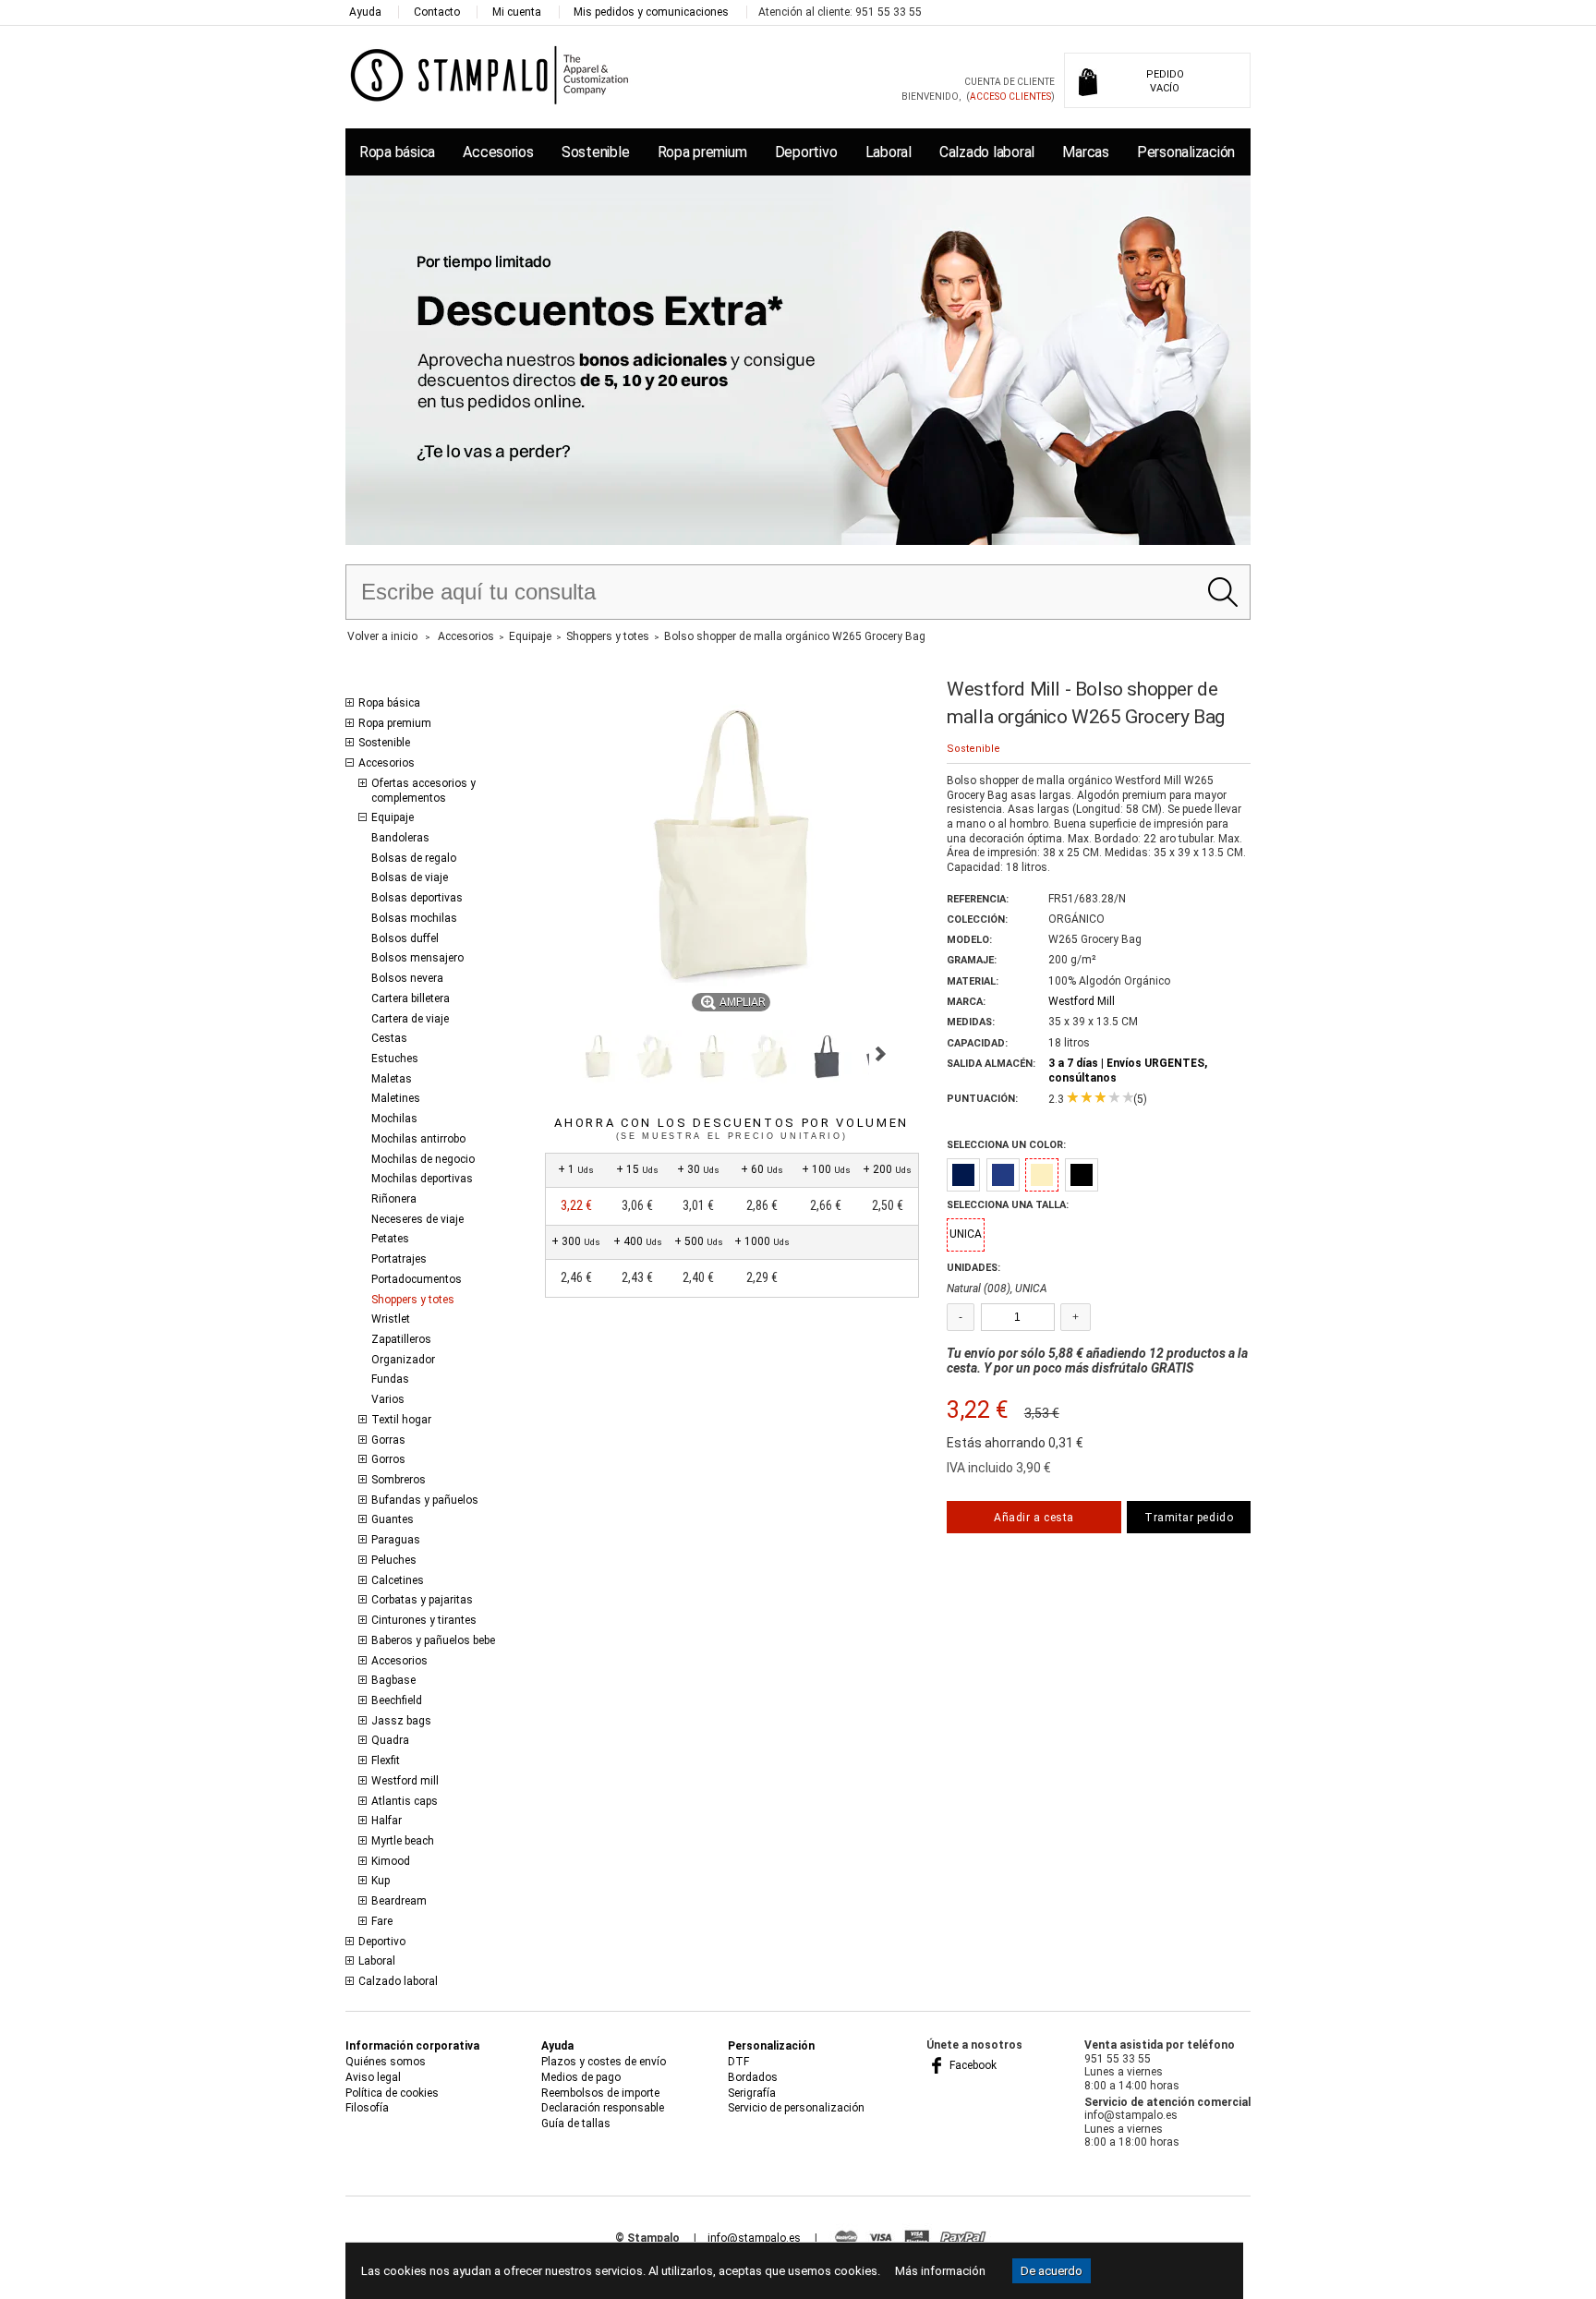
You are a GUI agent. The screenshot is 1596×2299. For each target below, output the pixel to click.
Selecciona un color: (1006, 1145)
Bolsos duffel (405, 938)
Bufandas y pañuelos (425, 1500)
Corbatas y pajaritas (422, 1600)
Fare (382, 1921)
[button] (598, 1057)
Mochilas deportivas (422, 1179)
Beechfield (397, 1700)
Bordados (753, 2077)
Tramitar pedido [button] (1189, 1518)
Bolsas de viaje (410, 877)
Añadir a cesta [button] (1034, 1518)
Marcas (1085, 152)
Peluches (394, 1560)
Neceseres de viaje (417, 1219)
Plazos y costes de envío (604, 2062)
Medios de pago (581, 2077)
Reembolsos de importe (600, 2093)
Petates (390, 1239)
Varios (388, 1399)
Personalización (1186, 152)
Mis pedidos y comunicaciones (651, 12)
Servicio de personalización (796, 2108)
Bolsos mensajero (417, 958)
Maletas (392, 1079)
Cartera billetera (411, 998)
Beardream (399, 1901)
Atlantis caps (405, 1801)
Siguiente (881, 1054)
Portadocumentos (417, 1279)
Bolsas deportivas (417, 898)
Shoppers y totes (413, 1300)
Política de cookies (392, 2093)
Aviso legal (373, 2077)
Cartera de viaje (410, 1019)
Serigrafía (752, 2093)
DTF (738, 2062)
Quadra (390, 1740)
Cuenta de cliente (1010, 82)
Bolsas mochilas (414, 918)
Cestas (389, 1038)
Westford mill (405, 1781)
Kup (381, 1881)
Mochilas (394, 1119)
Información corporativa (412, 2046)
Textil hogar (401, 1420)
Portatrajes (399, 1259)
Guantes (393, 1519)
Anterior (553, 1054)
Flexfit (386, 1761)
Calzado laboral (987, 152)
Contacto (437, 12)
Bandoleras (400, 838)
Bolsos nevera (407, 978)
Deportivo (806, 152)
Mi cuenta (517, 12)
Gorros (388, 1459)
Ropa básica (397, 152)
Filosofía (367, 2108)
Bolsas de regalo (414, 858)
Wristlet (391, 1319)
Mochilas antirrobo (418, 1139)
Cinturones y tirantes (424, 1620)
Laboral (889, 152)
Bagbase (393, 1680)
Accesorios (498, 152)
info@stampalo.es (754, 2238)
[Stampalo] (490, 74)
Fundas (390, 1379)
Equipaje (393, 817)
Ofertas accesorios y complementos (423, 791)
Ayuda (365, 12)
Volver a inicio (382, 636)
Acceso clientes (1010, 97)
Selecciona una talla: (1008, 1205)
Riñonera (394, 1199)
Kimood (391, 1861)
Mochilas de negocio (423, 1159)
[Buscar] (1222, 592)
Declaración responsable (603, 2108)
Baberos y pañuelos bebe (433, 1640)
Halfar (387, 1821)
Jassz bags (401, 1721)
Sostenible (595, 152)
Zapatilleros (401, 1339)
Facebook (972, 2065)
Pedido (1165, 81)
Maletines (396, 1098)
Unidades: (973, 1268)
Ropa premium (702, 152)
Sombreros (399, 1480)
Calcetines (398, 1580)
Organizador (403, 1360)
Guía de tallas (576, 2124)
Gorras (388, 1440)
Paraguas (396, 1540)
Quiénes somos (386, 2062)
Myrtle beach (403, 1841)
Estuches (395, 1059)
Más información (940, 2271)
